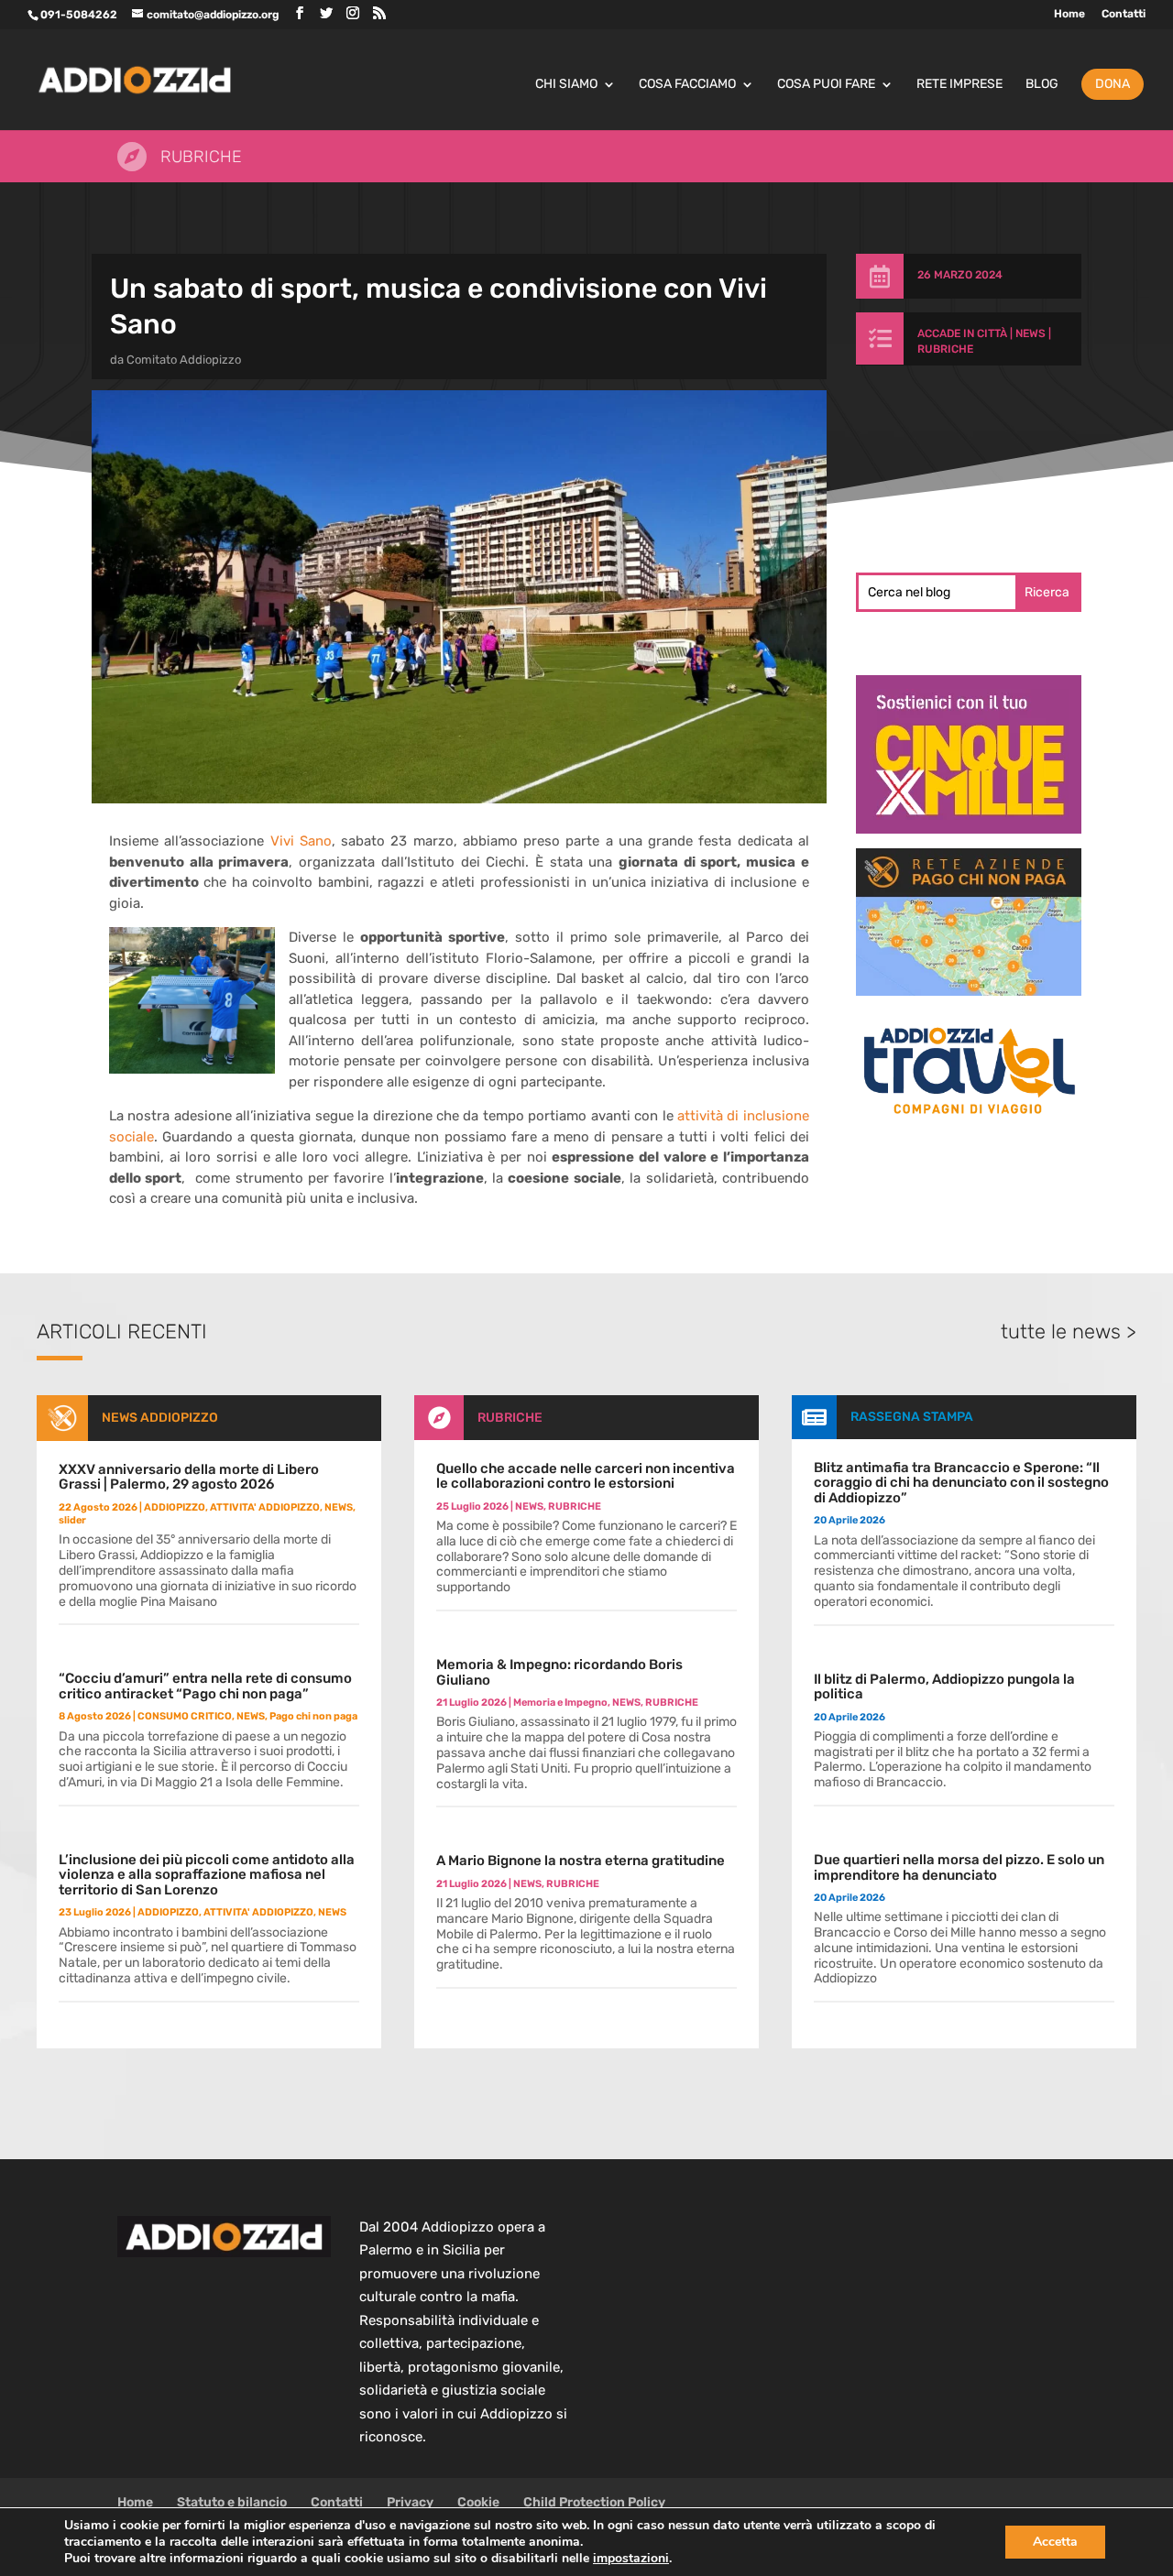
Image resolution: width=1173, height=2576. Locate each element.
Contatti (1124, 14)
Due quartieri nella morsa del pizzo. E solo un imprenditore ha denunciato (959, 1867)
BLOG (1042, 85)
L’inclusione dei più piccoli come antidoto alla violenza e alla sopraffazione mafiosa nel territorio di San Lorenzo (207, 1875)
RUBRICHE (945, 349)
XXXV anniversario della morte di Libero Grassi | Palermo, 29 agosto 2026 (189, 1477)
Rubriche (201, 157)
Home (1069, 14)
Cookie (478, 2502)
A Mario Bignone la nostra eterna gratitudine (581, 1861)
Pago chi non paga (313, 1716)
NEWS (1030, 333)
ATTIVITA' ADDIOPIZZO (265, 1507)
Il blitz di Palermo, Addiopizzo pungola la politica (944, 1687)
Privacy (410, 2502)
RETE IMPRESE (959, 85)
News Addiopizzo (160, 1418)
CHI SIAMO (566, 85)
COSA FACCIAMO (687, 85)
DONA (1113, 84)
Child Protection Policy (594, 2502)
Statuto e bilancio (232, 2502)
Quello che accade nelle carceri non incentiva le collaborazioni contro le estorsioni (586, 1476)
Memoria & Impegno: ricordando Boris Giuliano (559, 1672)
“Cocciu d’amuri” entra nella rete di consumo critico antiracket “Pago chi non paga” (205, 1686)
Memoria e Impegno (560, 1703)
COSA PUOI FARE (826, 85)
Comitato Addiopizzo (184, 360)
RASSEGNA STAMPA (912, 1417)
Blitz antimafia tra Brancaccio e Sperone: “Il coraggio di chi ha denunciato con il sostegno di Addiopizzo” (961, 1483)
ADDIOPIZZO (175, 1507)
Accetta (1055, 2542)
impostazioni (631, 2559)
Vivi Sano (301, 841)
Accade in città (962, 333)
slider (72, 1520)
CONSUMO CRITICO (185, 1716)
